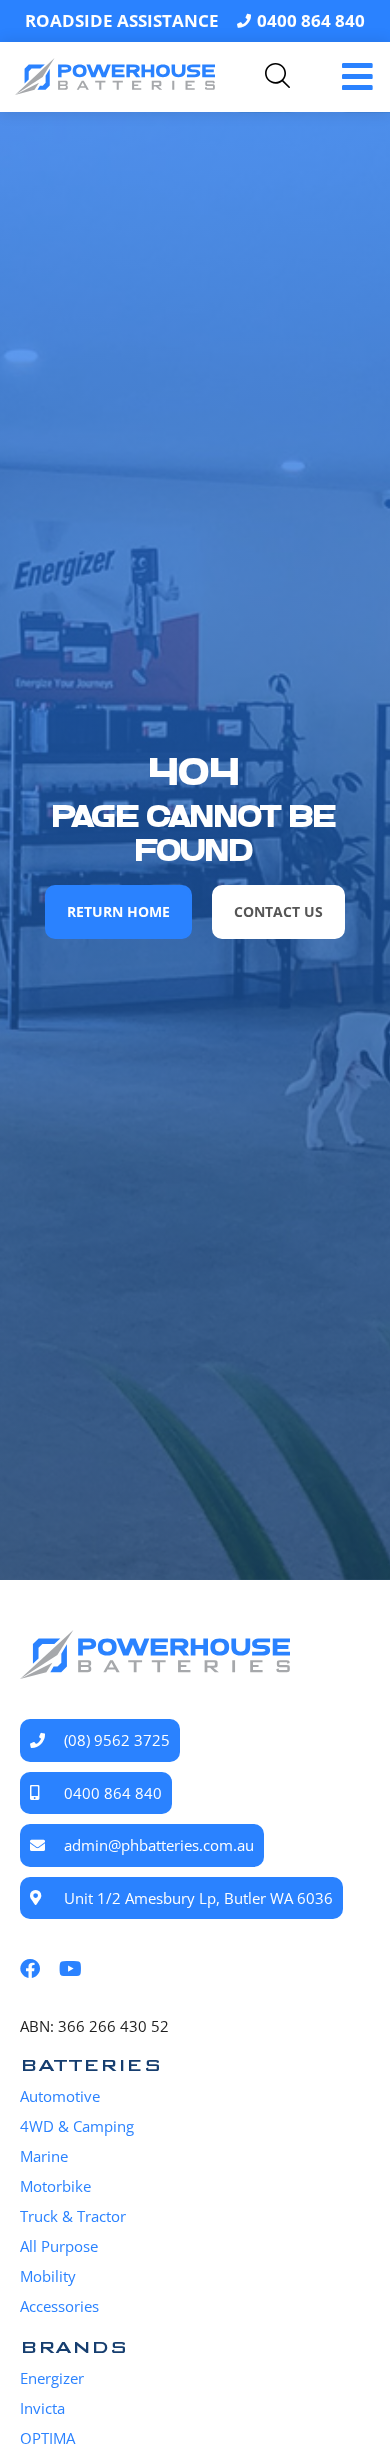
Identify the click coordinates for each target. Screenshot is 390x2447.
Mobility (48, 2276)
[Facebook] (30, 1969)
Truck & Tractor (73, 2216)
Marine (44, 2156)
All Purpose (59, 2246)
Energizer (52, 2378)
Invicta (42, 2408)
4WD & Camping (77, 2126)
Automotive (60, 2096)
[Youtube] (70, 1969)
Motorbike (55, 2186)
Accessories (59, 2306)
